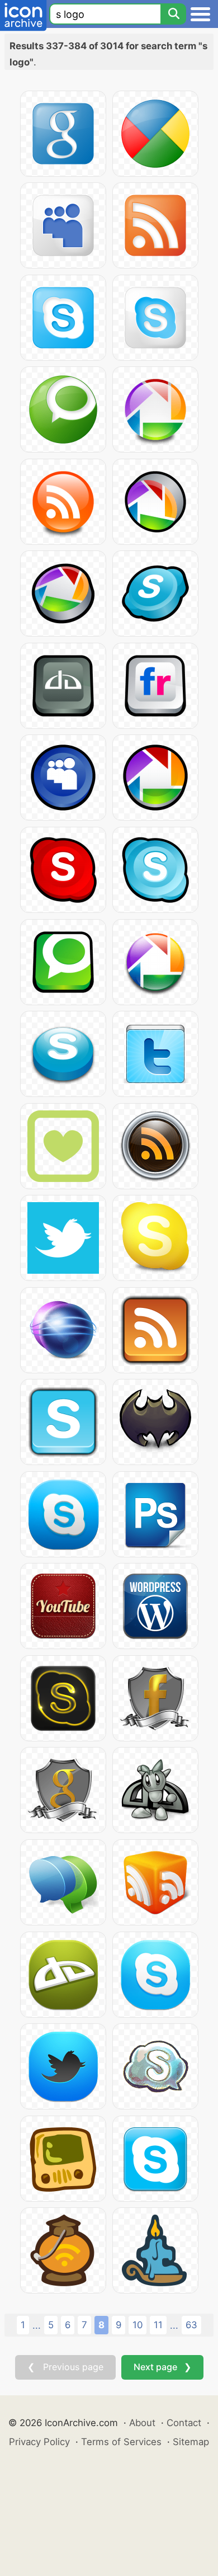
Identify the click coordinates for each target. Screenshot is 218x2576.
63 (191, 2325)
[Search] (173, 14)
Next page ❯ (162, 2367)
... (37, 2325)
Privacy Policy (39, 2442)
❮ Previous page (65, 2367)
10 (138, 2325)
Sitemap (191, 2442)
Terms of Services (121, 2442)
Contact (184, 2423)
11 (158, 2325)
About (142, 2423)
